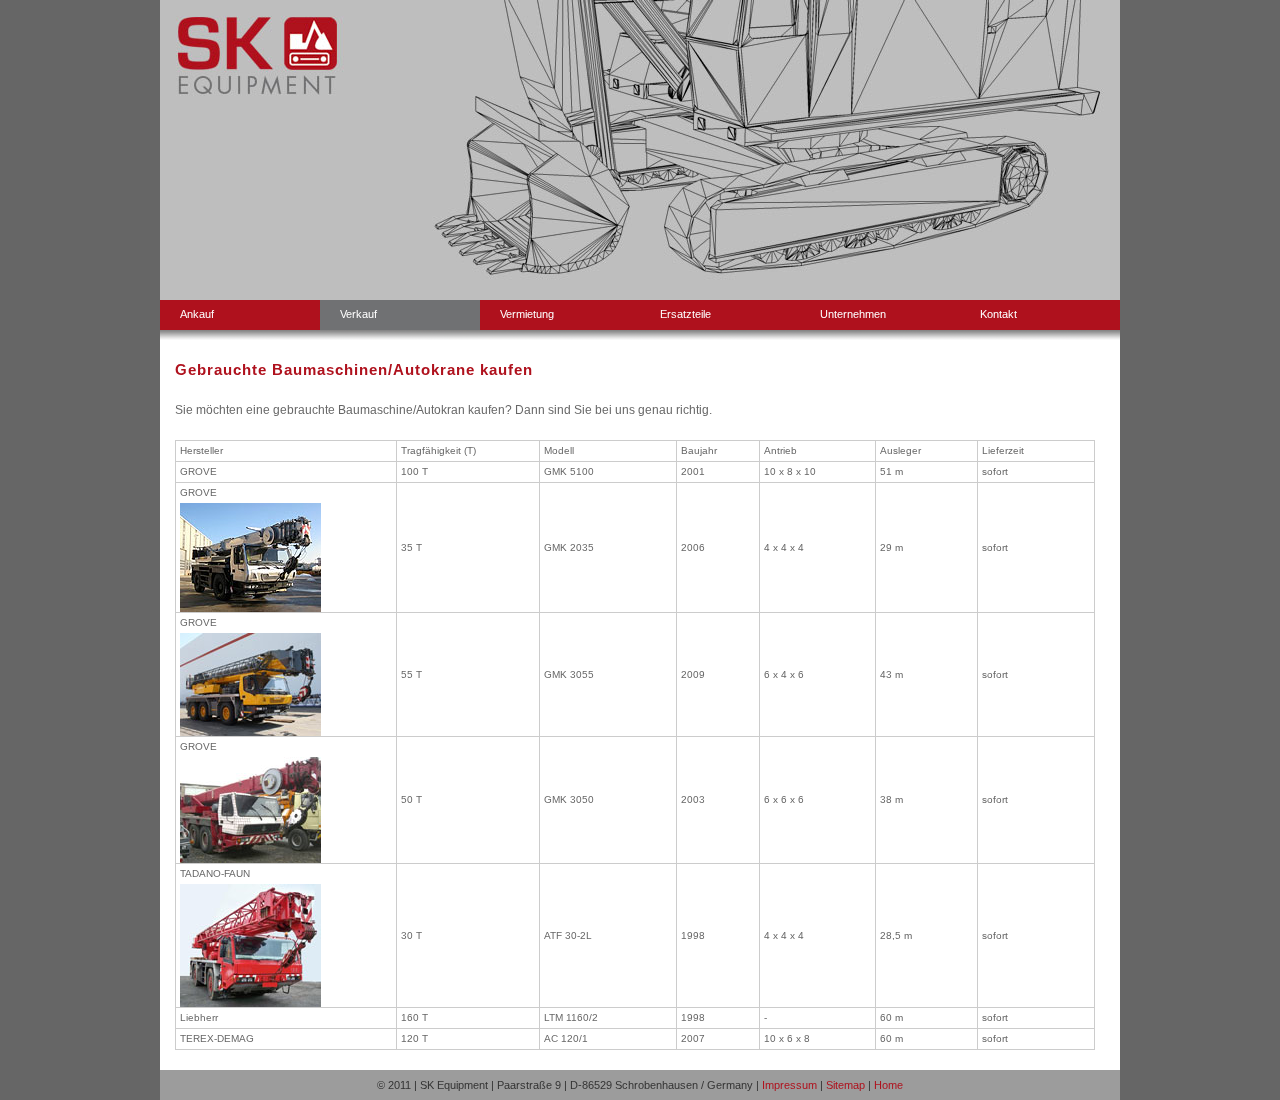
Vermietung (527, 314)
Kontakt (998, 314)
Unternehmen (853, 314)
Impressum (789, 1085)
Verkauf (358, 314)
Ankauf (197, 314)
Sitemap (845, 1085)
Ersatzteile (685, 314)
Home (888, 1085)
